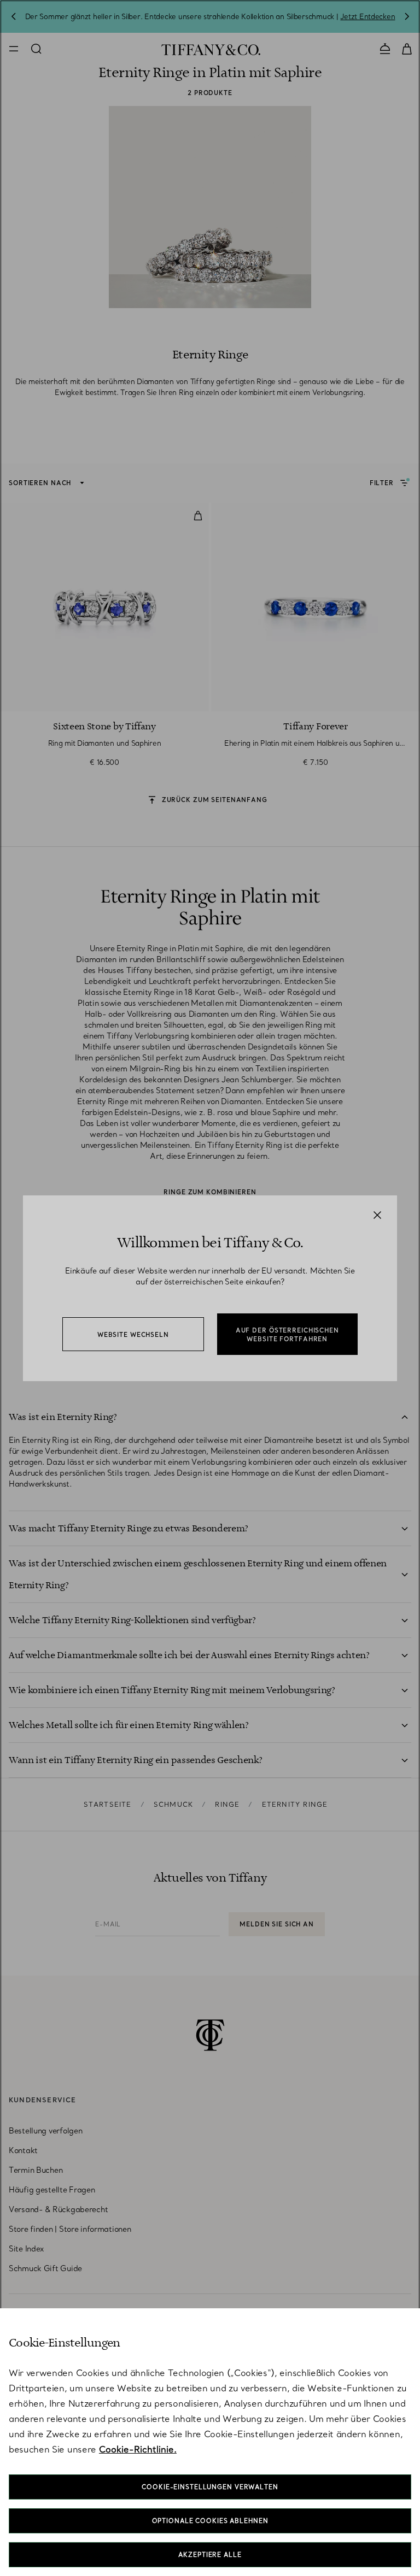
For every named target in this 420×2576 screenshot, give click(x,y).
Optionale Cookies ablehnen (210, 2521)
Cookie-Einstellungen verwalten (210, 2487)
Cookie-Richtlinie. (138, 2449)
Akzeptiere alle (210, 2555)
